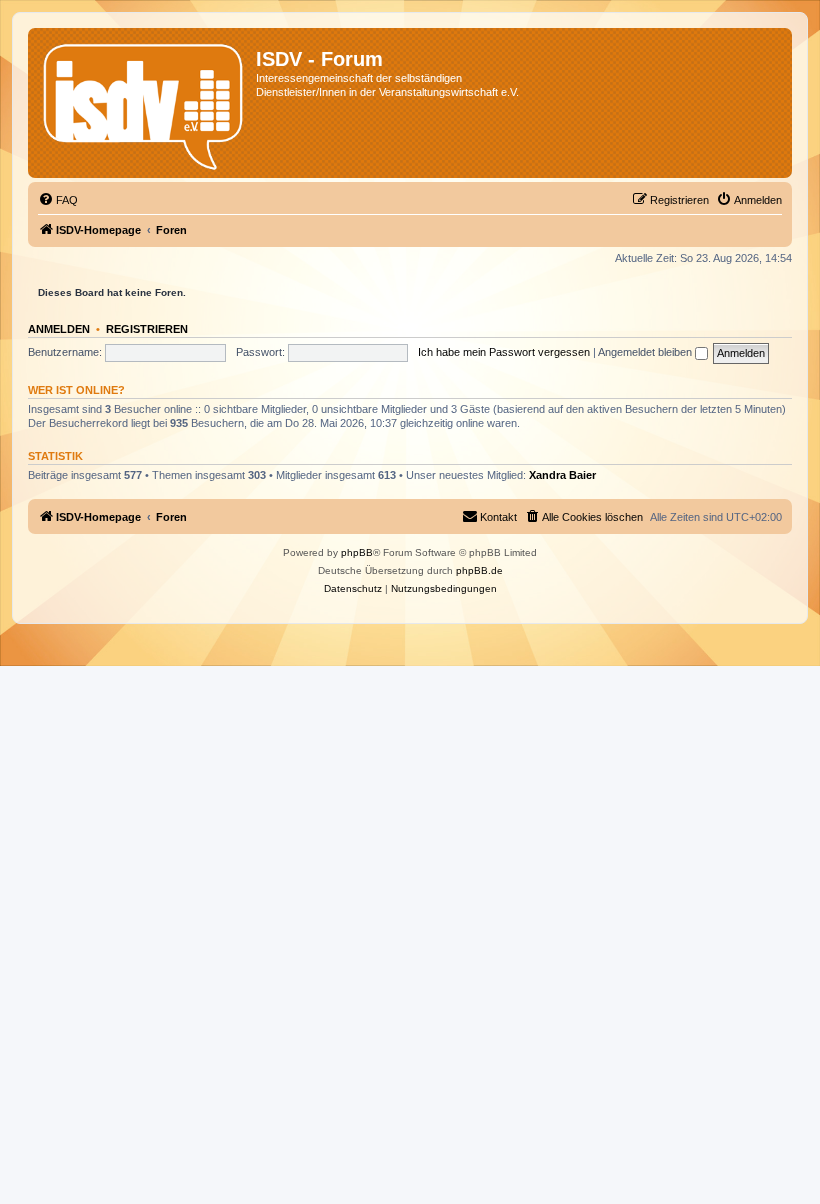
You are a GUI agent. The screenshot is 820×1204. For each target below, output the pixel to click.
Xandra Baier (562, 475)
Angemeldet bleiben (646, 352)
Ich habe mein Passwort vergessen (504, 352)
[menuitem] (58, 200)
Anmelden (59, 329)
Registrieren (147, 329)
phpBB (357, 552)
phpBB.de (479, 570)
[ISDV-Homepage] (144, 103)
